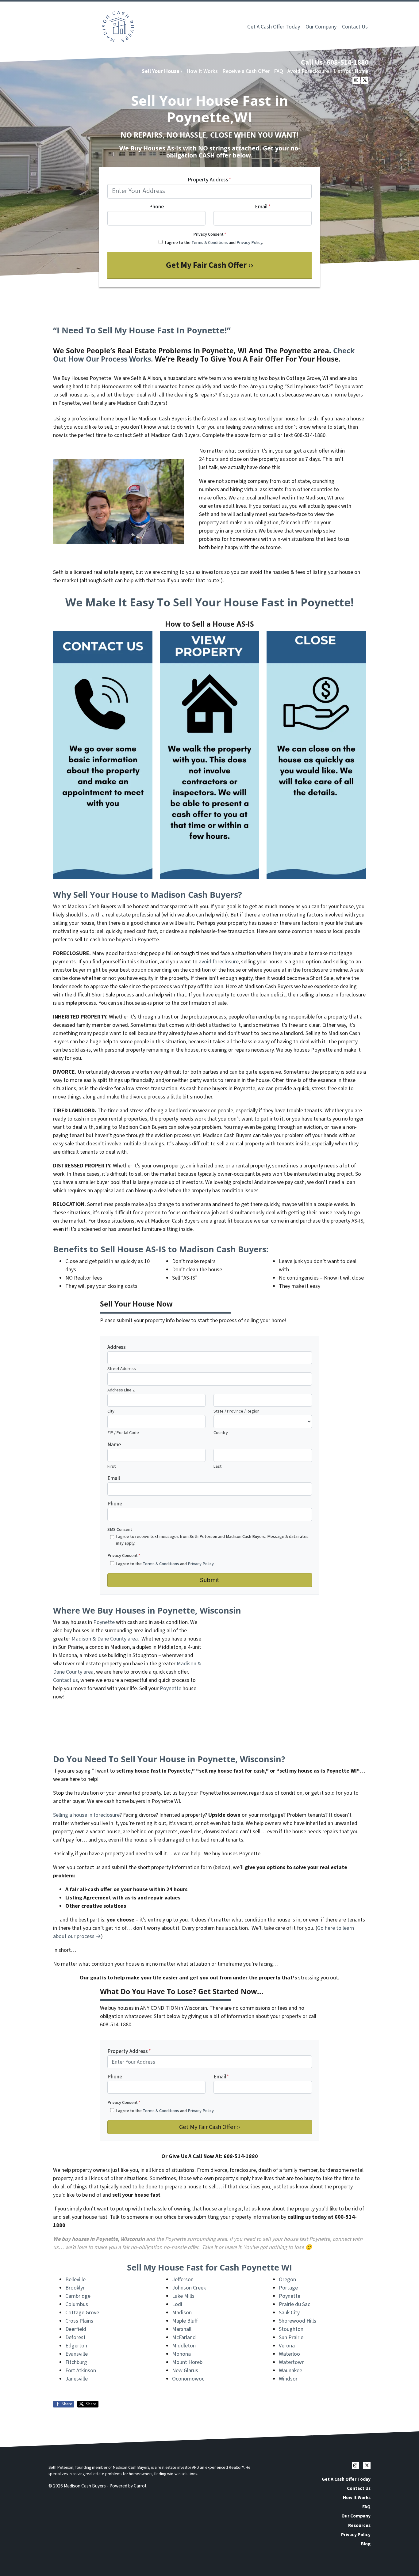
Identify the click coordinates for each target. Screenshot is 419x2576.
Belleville (75, 2280)
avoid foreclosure (219, 962)
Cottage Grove (82, 2313)
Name (114, 1445)
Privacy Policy (249, 243)
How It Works (202, 71)
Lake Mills (183, 2296)
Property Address (209, 180)
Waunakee (290, 2371)
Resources (359, 2525)
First (111, 1466)
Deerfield (76, 2329)
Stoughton (291, 2329)
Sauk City (289, 2313)
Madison (182, 2313)
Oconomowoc (188, 2379)
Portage (288, 2288)
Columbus (77, 2304)
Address (117, 1347)
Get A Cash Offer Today (274, 27)
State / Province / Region (236, 1411)
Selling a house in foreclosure (86, 1815)
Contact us (65, 1680)
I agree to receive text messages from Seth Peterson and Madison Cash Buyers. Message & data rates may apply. (212, 1540)
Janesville (77, 2379)
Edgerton (76, 2346)
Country (221, 1433)
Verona (287, 2346)
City (111, 1411)
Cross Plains (79, 2321)
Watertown (292, 2362)
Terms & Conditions (210, 243)
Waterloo (289, 2354)
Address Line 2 (121, 1390)
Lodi (177, 2304)
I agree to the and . (214, 243)
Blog (366, 2544)
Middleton (184, 2346)
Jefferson (183, 2280)
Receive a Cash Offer (246, 71)
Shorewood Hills (298, 2321)
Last (217, 1466)
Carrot (140, 2486)
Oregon (287, 2280)
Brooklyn (75, 2288)
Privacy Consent (210, 234)
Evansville (77, 2354)
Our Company (321, 27)
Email (263, 207)
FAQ (279, 71)
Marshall (182, 2329)
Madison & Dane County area (105, 1639)
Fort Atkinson (81, 2371)
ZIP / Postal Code (123, 1433)
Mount (180, 2362)
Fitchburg (76, 2362)
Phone (156, 207)
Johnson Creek (189, 2288)
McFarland (184, 2337)
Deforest (75, 2337)
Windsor (288, 2379)
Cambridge (78, 2296)
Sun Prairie (291, 2337)
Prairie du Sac (294, 2304)
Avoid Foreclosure (308, 71)
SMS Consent (120, 1529)
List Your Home (351, 71)
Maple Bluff (185, 2321)
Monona (181, 2354)
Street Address (122, 1369)
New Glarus (185, 2371)
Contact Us (355, 27)
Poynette (104, 1622)
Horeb (195, 2362)
